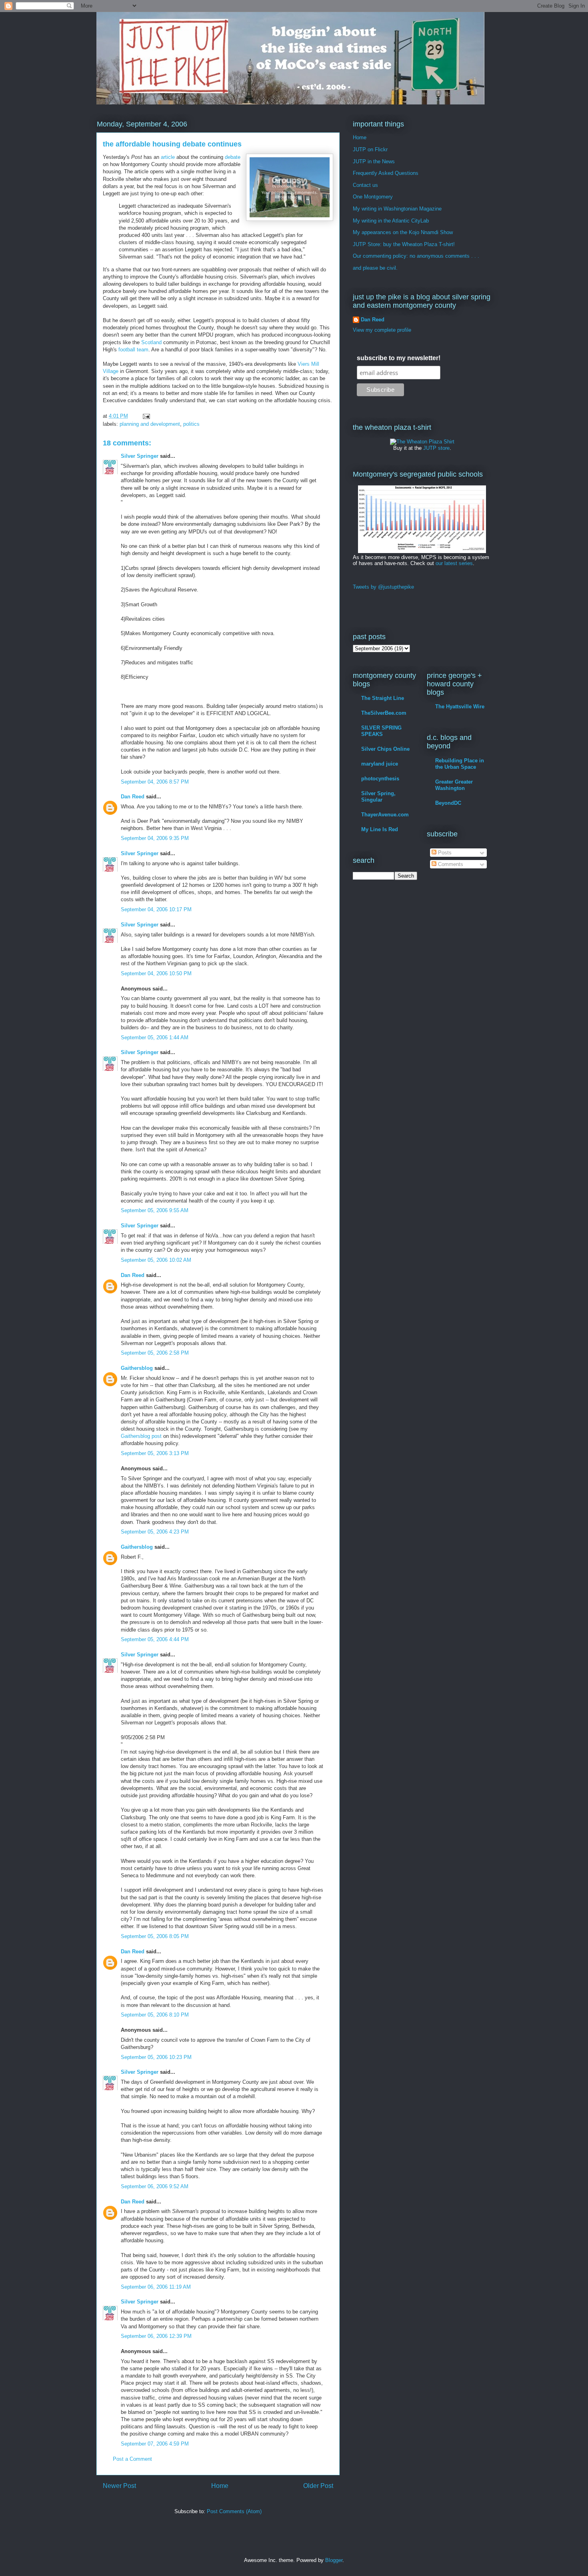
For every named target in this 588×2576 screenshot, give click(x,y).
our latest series (454, 563)
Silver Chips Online (385, 749)
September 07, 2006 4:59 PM (155, 2444)
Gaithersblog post (141, 1436)
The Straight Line (383, 698)
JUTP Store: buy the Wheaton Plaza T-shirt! (404, 244)
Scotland (151, 342)
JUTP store (436, 448)
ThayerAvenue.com (385, 815)
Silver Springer (140, 456)
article (168, 157)
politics (191, 424)
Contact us (365, 185)
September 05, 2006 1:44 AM (155, 1037)
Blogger (334, 2560)
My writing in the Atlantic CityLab (391, 221)
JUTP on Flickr (370, 149)
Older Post (318, 2486)
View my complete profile (382, 330)
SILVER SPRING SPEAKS (381, 731)
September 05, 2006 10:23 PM (156, 2057)
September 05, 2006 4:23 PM (155, 1532)
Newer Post (119, 2486)
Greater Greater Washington (454, 785)
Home (220, 2486)
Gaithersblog (137, 1368)
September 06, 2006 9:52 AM (155, 2186)
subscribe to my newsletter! (399, 358)
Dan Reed (133, 797)
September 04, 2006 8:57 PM (155, 782)
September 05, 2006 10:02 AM (156, 1260)
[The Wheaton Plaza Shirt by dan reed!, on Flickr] (422, 442)
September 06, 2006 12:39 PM (156, 2336)
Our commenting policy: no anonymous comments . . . (416, 256)
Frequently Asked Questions (386, 173)
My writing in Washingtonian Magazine (397, 209)
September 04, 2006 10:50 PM (156, 973)
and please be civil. (375, 268)
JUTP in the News (374, 161)
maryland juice (380, 764)
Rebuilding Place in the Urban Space (460, 764)
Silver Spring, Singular (378, 797)
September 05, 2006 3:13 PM (155, 1453)
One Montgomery (373, 197)
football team (133, 350)
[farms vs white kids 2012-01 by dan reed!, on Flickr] (422, 551)
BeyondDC (448, 803)
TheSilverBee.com (384, 713)
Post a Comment (132, 2459)
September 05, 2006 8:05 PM (155, 1936)
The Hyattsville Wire (460, 707)
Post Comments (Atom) (234, 2511)
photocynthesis (380, 779)
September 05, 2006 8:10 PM (155, 2015)
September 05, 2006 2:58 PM (155, 1353)
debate (233, 157)
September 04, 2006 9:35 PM (155, 838)
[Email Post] (146, 416)
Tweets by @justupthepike (383, 587)
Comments (450, 864)
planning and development (150, 424)
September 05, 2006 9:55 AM (155, 1210)
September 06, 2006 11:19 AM (156, 2287)
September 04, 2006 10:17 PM (156, 909)
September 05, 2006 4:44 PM (155, 1639)
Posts (444, 853)
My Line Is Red (380, 829)
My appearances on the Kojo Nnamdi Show (403, 232)
